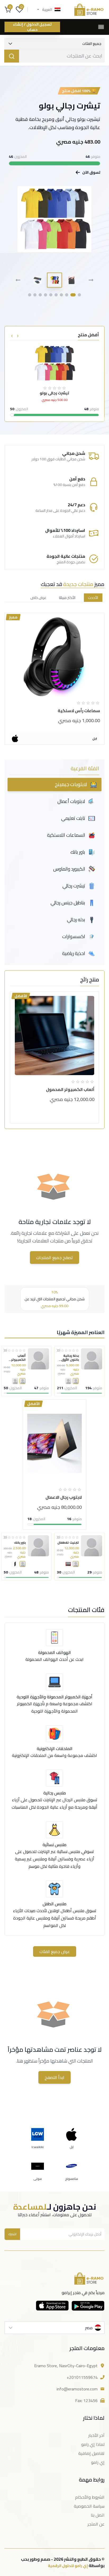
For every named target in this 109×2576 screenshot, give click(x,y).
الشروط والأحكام (90, 2497)
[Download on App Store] (52, 2306)
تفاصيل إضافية (91, 2453)
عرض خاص (38, 598)
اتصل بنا (98, 2515)
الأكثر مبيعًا (67, 598)
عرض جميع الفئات (55, 1951)
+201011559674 (82, 2377)
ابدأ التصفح (54, 2077)
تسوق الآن (91, 172)
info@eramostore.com (77, 2389)
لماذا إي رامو (93, 2444)
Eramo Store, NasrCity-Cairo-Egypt (66, 2366)
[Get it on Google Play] (88, 2306)
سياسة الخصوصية (89, 2506)
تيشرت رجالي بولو (70, 106)
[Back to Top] (96, 2563)
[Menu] (101, 27)
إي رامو (98, 2462)
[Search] (12, 56)
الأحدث (93, 598)
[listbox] (54, 2328)
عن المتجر (96, 2524)
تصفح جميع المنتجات (54, 1258)
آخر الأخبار (96, 2435)
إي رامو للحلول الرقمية (68, 2566)
